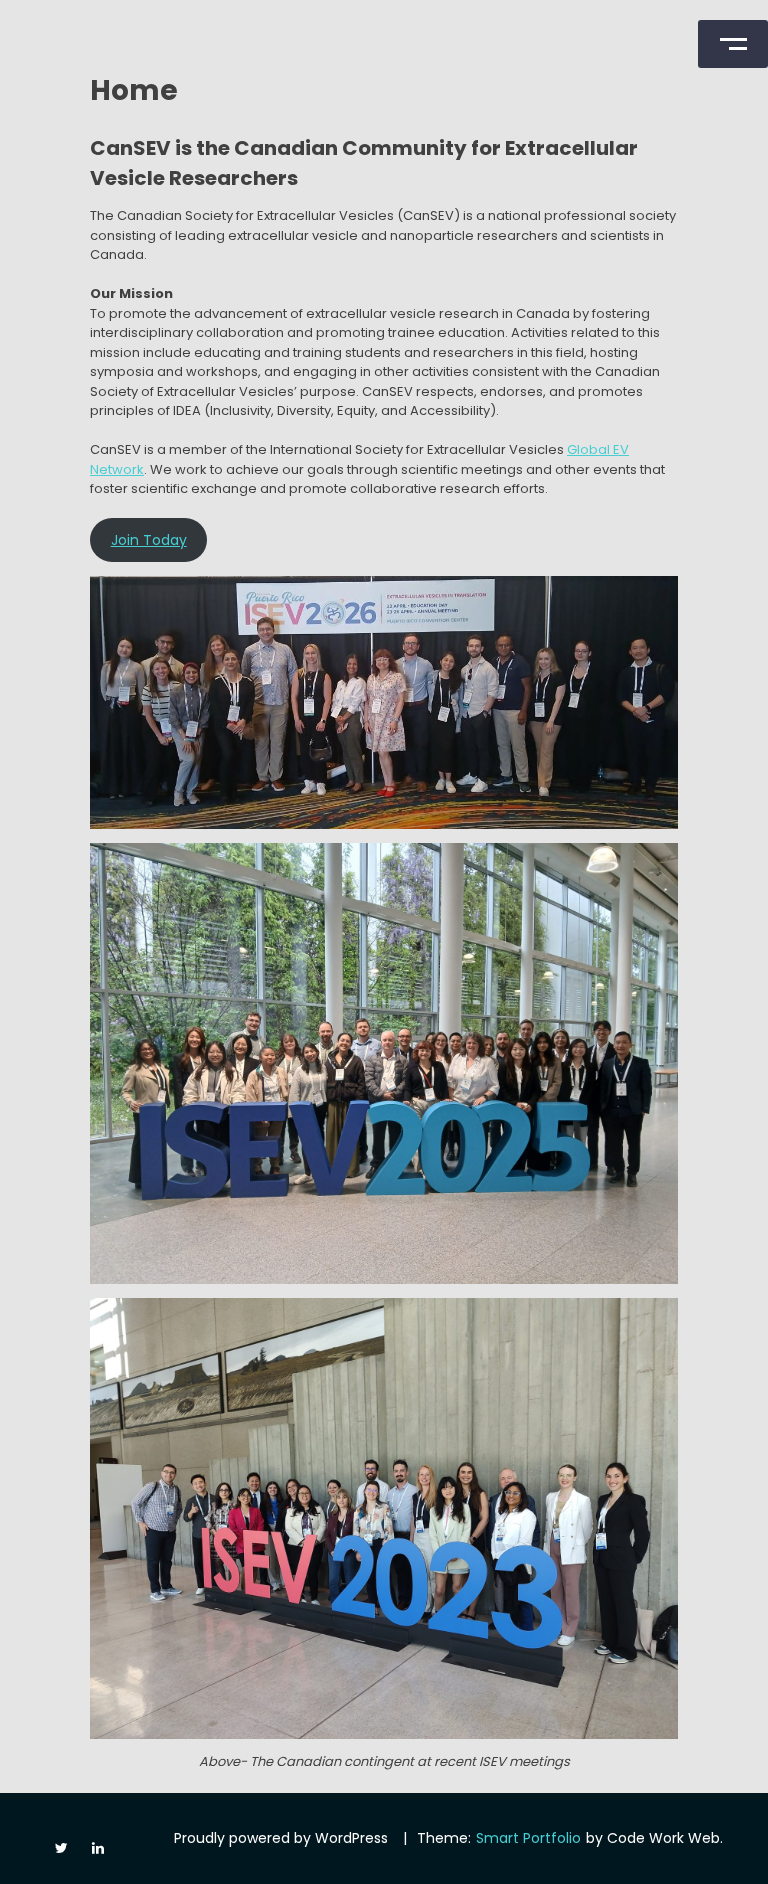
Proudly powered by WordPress (281, 1838)
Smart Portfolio (528, 1838)
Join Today (149, 540)
